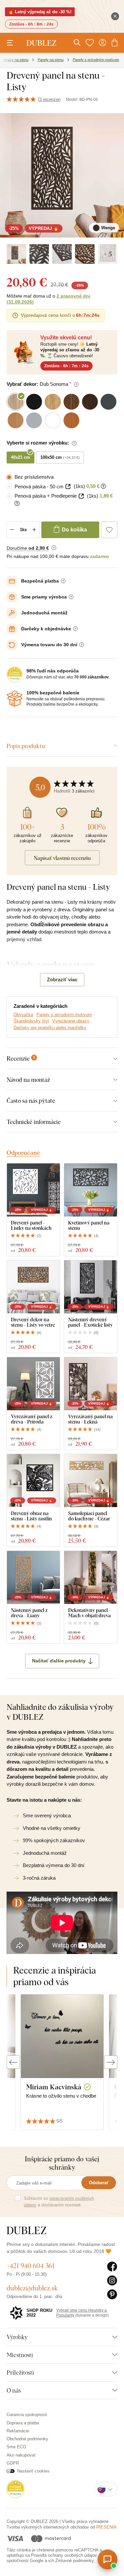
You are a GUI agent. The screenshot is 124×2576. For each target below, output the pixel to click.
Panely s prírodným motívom (64, 1015)
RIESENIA (106, 2527)
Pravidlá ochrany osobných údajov (64, 2555)
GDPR (13, 2463)
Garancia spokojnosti (27, 2415)
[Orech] (85, 254)
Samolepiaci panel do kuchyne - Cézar (89, 1516)
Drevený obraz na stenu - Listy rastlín (31, 1516)
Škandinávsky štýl (31, 1021)
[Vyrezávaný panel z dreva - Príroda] (33, 1384)
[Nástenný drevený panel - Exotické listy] (91, 1287)
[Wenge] (16, 254)
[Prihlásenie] (103, 43)
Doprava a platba (23, 2423)
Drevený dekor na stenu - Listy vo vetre (33, 1322)
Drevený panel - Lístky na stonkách (31, 1225)
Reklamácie (18, 2431)
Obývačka (23, 1015)
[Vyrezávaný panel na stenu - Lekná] (91, 1384)
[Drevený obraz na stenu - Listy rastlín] (33, 1481)
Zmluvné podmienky (74, 2561)
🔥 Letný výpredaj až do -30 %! (40, 12)
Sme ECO (16, 2447)
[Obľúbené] (90, 43)
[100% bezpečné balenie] (15, 699)
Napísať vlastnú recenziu (62, 858)
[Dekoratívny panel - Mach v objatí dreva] (91, 1577)
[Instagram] (112, 2281)
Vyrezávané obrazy (71, 1021)
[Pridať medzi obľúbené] (109, 530)
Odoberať (99, 2183)
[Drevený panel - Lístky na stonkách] (33, 1190)
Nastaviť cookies (33, 2471)
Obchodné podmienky (27, 2439)
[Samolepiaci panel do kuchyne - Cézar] (91, 1481)
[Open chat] (107, 2559)
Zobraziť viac (62, 979)
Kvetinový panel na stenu (89, 1225)
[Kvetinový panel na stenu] (91, 1190)
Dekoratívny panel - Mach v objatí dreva (89, 1613)
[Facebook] (112, 2267)
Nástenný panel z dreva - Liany (29, 1613)
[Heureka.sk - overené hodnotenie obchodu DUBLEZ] (16, 2489)
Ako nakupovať (21, 2455)
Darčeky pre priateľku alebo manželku (50, 1028)
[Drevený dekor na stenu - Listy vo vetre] (33, 1287)
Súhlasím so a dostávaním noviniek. (59, 2202)
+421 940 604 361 (31, 2266)
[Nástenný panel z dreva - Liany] (33, 1577)
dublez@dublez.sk (32, 2288)
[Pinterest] (112, 2295)
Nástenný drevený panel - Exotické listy (90, 1322)
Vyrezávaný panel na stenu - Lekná (90, 1419)
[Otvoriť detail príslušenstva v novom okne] (68, 487)
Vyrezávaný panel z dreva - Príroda (32, 1419)
